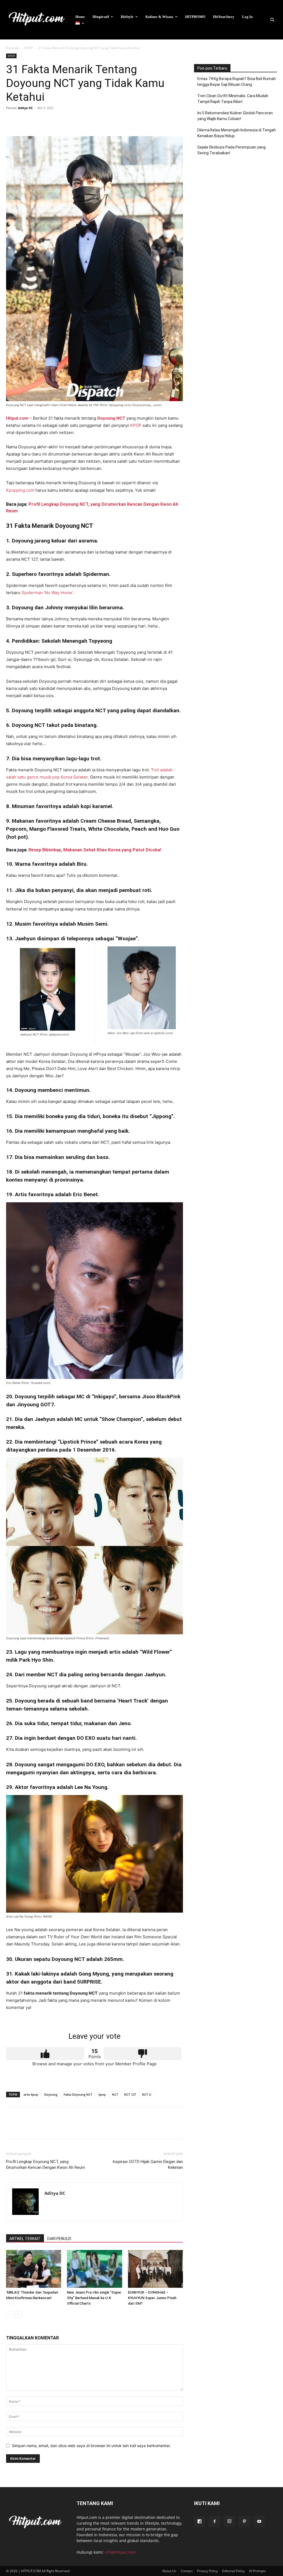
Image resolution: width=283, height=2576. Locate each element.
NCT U (147, 2094)
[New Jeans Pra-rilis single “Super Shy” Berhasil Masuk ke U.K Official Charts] (94, 2269)
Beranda (13, 48)
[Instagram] (229, 2521)
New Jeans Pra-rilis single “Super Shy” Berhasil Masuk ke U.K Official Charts (94, 2298)
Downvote (143, 2054)
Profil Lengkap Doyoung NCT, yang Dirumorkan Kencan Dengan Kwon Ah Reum (46, 2165)
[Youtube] (259, 2522)
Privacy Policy (207, 2571)
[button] (272, 20)
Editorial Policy (233, 2571)
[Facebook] (12, 120)
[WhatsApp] (50, 120)
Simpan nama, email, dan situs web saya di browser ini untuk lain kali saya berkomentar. (91, 2446)
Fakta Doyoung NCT (78, 2094)
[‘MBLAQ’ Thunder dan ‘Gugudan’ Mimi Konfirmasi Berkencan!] (34, 2269)
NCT (115, 2094)
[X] (24, 120)
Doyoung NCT (111, 418)
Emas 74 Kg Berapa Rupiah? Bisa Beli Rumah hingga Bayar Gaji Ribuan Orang (237, 82)
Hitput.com (17, 418)
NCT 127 (130, 2094)
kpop (102, 2094)
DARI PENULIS (59, 2239)
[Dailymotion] (200, 2522)
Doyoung (51, 2094)
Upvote (45, 2054)
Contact (187, 2571)
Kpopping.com (20, 490)
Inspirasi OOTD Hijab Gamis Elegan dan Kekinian (148, 2165)
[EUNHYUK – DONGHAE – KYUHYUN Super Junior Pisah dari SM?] (155, 2269)
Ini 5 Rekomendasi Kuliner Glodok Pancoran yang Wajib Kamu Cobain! (235, 116)
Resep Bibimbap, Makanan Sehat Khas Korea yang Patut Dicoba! (94, 850)
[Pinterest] (37, 120)
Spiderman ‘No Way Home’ (47, 593)
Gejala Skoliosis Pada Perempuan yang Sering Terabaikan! (231, 150)
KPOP (29, 48)
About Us (169, 2571)
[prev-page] (10, 2314)
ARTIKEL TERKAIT (25, 2239)
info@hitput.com (120, 2552)
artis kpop (31, 2094)
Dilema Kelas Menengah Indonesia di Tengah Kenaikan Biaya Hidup (237, 133)
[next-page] (18, 2314)
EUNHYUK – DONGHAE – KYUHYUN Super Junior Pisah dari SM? (152, 2298)
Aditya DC (25, 108)
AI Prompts (257, 2571)
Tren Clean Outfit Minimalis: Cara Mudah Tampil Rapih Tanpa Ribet (233, 99)
